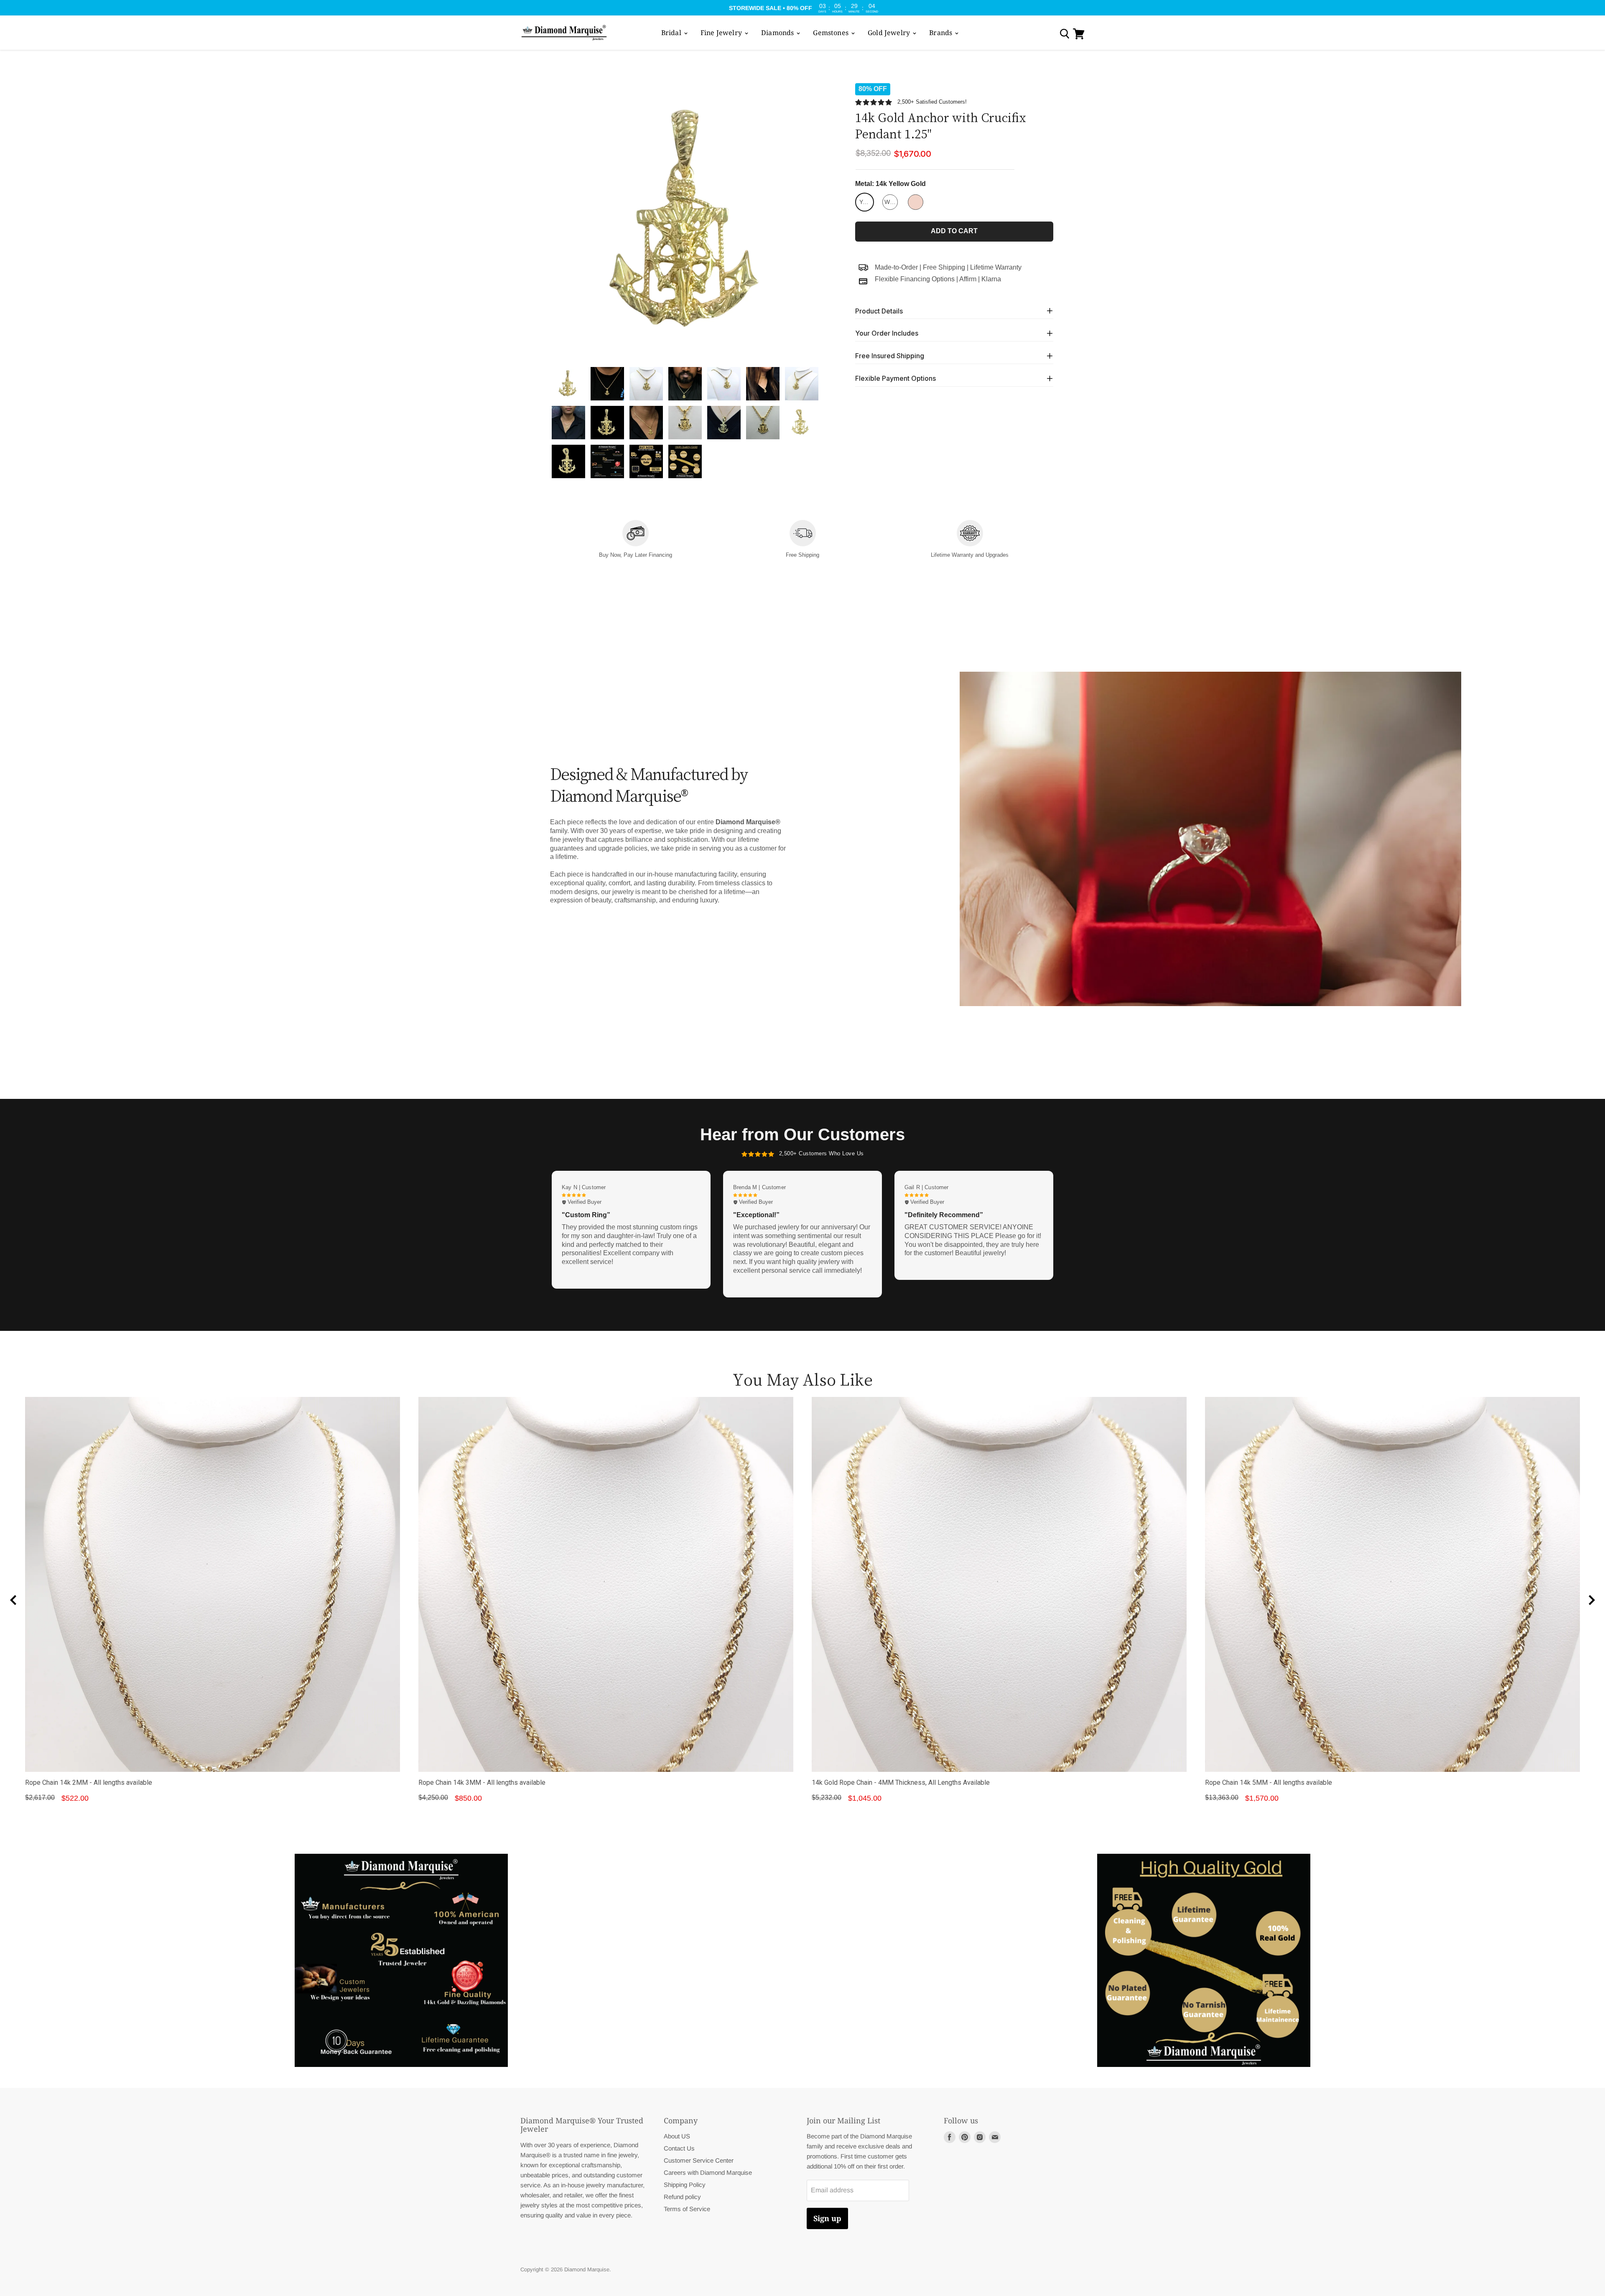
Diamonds (778, 33)
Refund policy (682, 2197)
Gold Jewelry (890, 33)
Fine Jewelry (722, 33)
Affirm (968, 279)
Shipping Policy (685, 2185)
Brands (941, 33)
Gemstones (832, 33)
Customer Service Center (699, 2160)
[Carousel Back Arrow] (13, 1600)
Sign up (827, 2218)
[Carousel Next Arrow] (1592, 1600)
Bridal (672, 33)
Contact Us (679, 2148)
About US (677, 2136)
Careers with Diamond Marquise (708, 2172)
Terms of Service (687, 2209)
